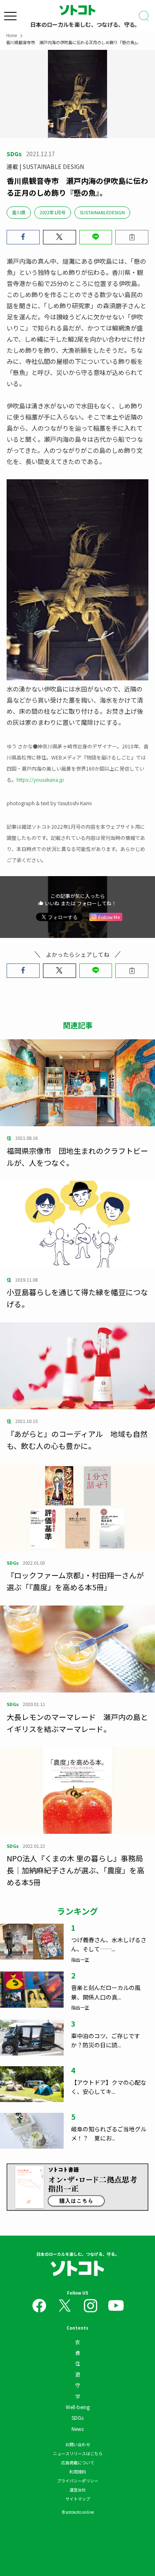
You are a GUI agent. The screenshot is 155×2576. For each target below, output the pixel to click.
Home (12, 35)
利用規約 (78, 2472)
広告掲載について (78, 2462)
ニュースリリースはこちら (78, 2453)
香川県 (19, 212)
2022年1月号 (53, 212)
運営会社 (78, 2490)
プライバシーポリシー (78, 2481)
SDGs (77, 2418)
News (77, 2429)
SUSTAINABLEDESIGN (102, 212)
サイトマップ (78, 2499)
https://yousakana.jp (40, 779)
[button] (23, 237)
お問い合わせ (78, 2444)
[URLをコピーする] (132, 237)
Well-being (78, 2407)
